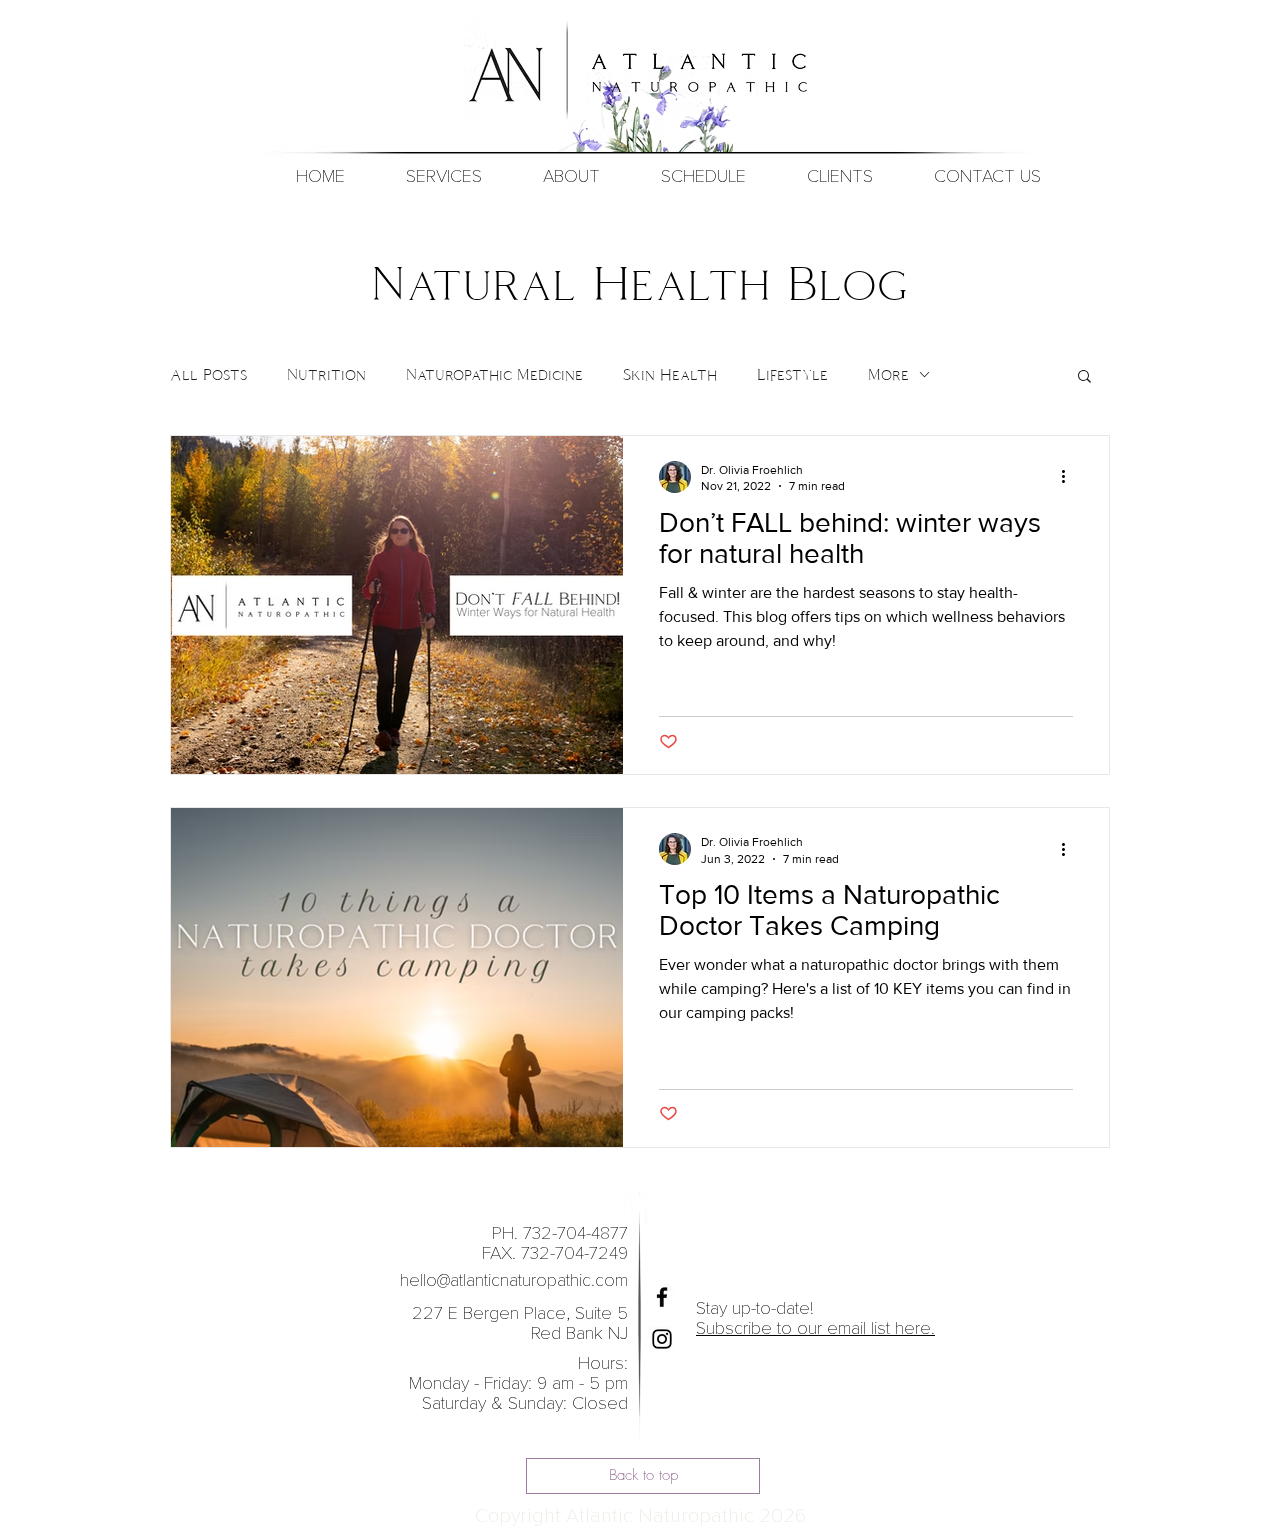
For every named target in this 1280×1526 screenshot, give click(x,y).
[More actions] (1070, 477)
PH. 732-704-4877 (557, 1234)
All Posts (208, 375)
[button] (703, 177)
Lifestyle (792, 375)
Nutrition (326, 375)
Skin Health (670, 375)
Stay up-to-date (753, 1309)
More (888, 375)
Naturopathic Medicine (494, 375)
